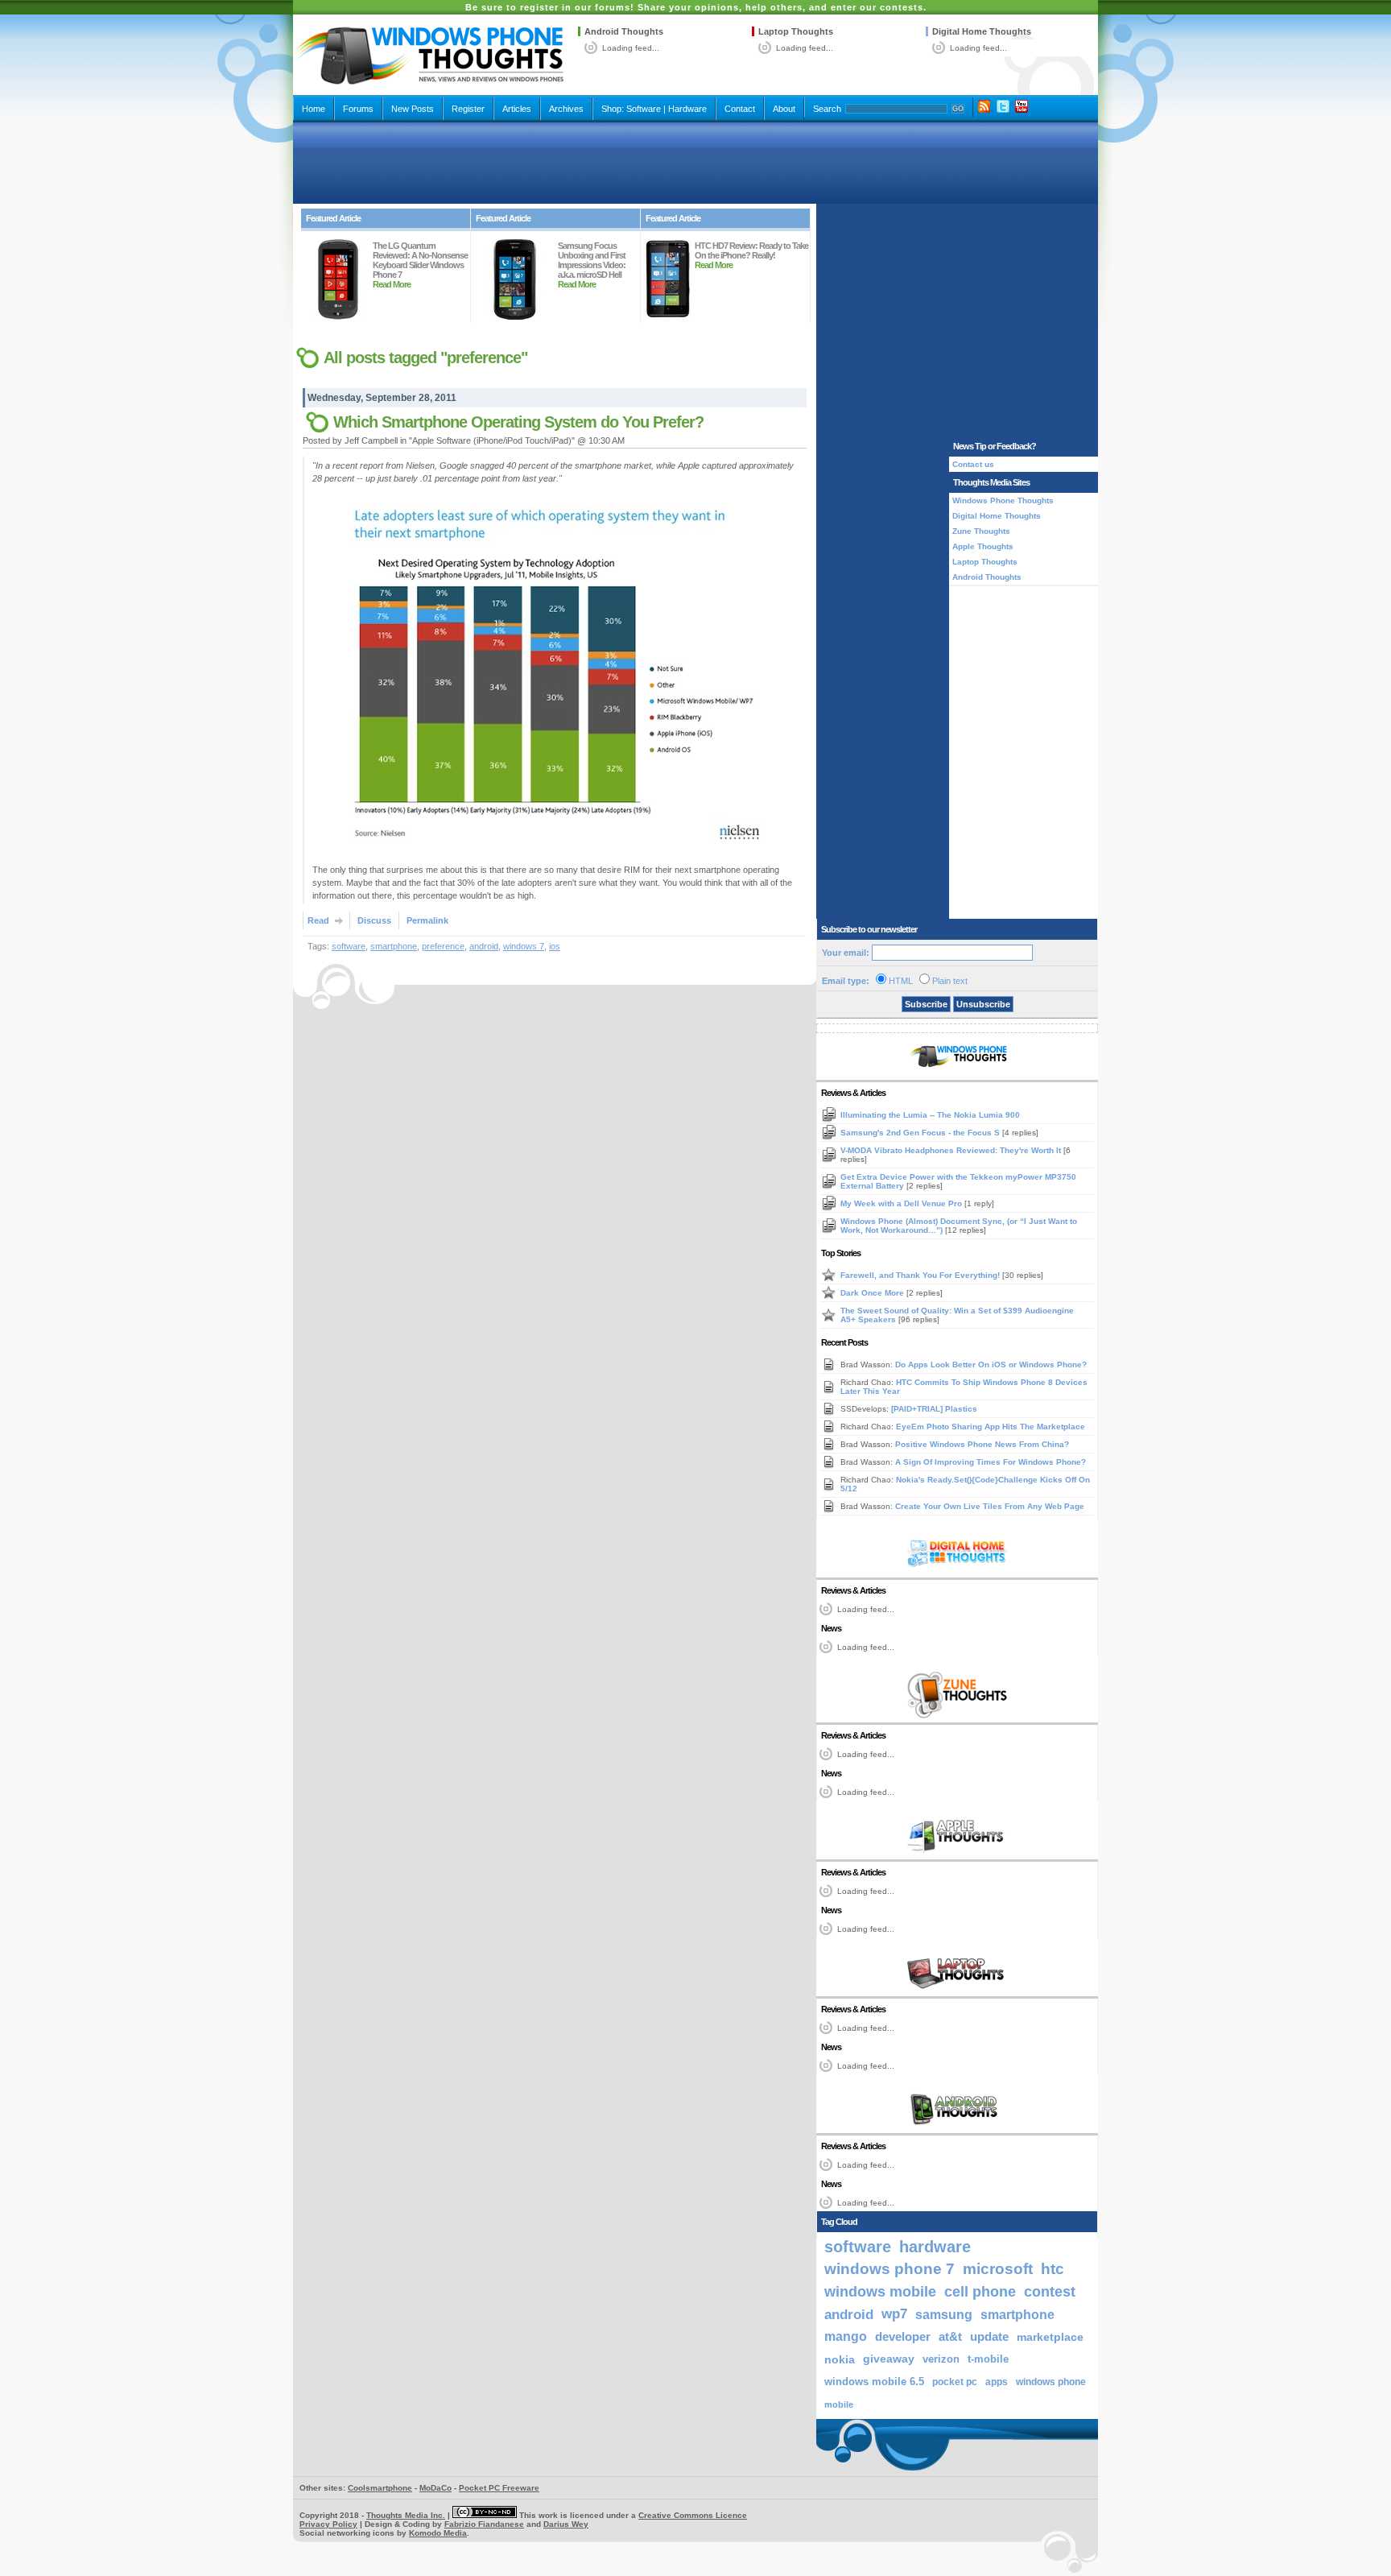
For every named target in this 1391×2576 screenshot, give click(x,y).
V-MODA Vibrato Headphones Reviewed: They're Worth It (952, 1150)
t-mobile (988, 2359)
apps (997, 2382)
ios (555, 946)
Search (827, 109)
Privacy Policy (328, 2524)
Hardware (687, 109)
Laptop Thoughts (796, 31)
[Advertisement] (695, 163)
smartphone (394, 946)
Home (314, 109)
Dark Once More (873, 1293)
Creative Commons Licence (693, 2515)
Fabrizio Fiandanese (484, 2524)
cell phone (980, 2292)
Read (318, 920)
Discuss (374, 920)
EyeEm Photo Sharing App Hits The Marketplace (991, 1427)
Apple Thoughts (983, 546)
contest (1050, 2292)
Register (468, 109)
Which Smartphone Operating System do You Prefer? (518, 422)
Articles (517, 109)
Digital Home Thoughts (982, 31)
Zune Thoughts (981, 531)
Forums (358, 109)
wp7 (894, 2314)
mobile (839, 2404)
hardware (935, 2247)
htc (1053, 2269)
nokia (840, 2359)
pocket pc (955, 2382)
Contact (740, 109)
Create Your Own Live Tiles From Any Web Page (990, 1506)
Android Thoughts (624, 31)
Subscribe (926, 1004)
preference (443, 946)
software (349, 946)
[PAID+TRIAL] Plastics (934, 1409)
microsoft (998, 2269)
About (784, 109)
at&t (950, 2336)
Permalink (427, 920)
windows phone (1051, 2382)
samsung (944, 2314)
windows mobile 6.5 (874, 2382)
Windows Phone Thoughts (1003, 500)
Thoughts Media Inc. (406, 2515)
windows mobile (880, 2291)
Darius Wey (566, 2524)
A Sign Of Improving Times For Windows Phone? (991, 1462)
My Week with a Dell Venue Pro (902, 1203)
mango (846, 2336)
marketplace (1050, 2337)
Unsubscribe (983, 1004)
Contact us (973, 464)
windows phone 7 (889, 2269)
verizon (941, 2359)
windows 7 (524, 946)
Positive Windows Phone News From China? (982, 1444)
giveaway (889, 2359)
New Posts (413, 109)
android (484, 946)
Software (644, 109)
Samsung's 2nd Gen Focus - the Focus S (921, 1133)
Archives (566, 109)
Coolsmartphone (380, 2488)
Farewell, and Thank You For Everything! (921, 1275)
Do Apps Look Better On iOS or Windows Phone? (991, 1364)
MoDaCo (435, 2488)
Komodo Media (438, 2533)
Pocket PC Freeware (499, 2488)
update (989, 2337)
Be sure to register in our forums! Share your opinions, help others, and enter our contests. (696, 7)
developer (903, 2336)
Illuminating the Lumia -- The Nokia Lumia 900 (930, 1115)
